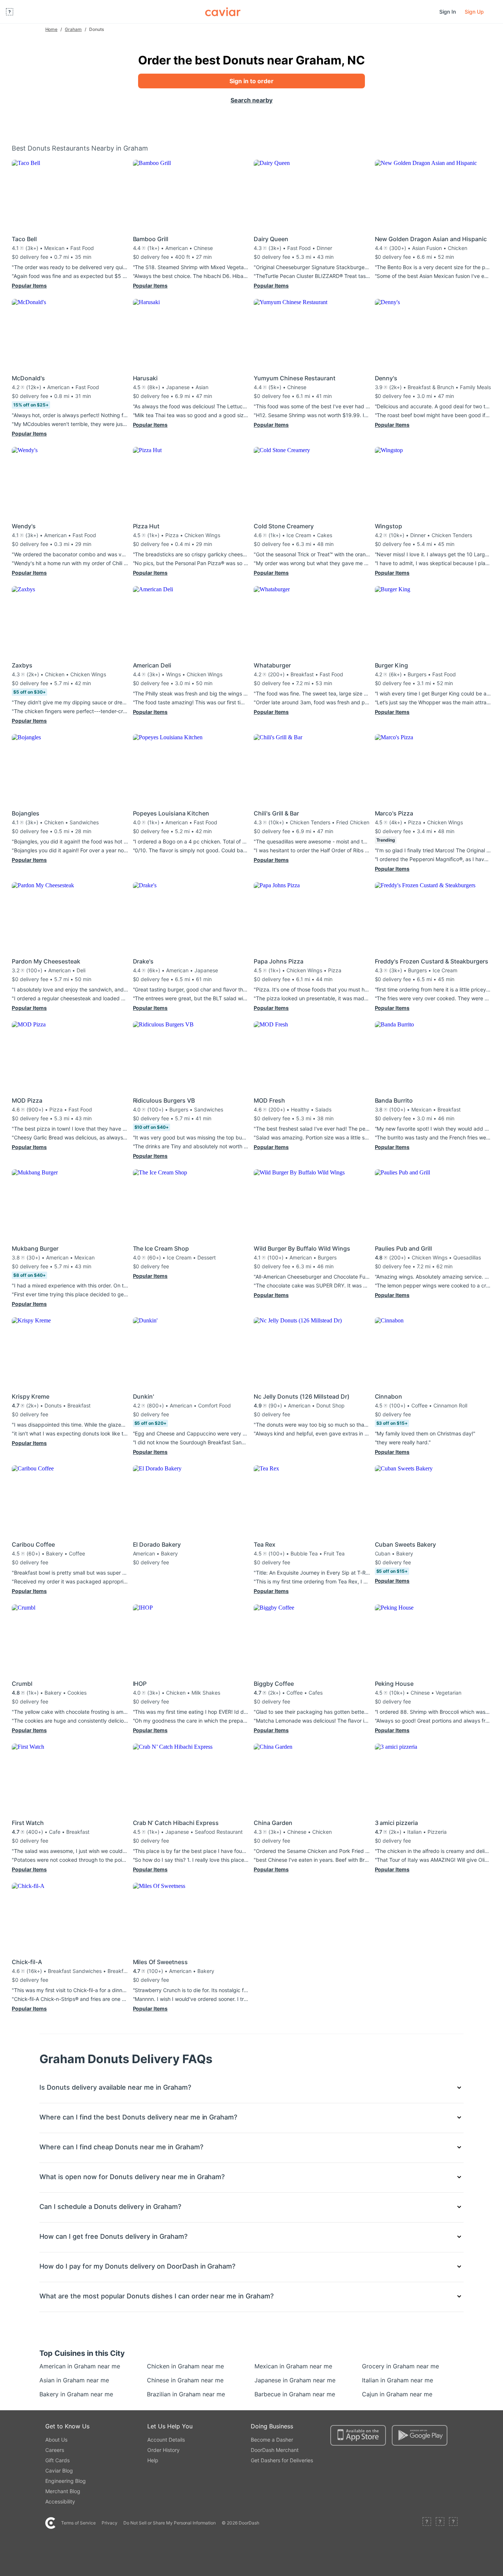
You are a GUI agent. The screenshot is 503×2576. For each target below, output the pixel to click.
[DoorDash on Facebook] (427, 2523)
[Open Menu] (10, 12)
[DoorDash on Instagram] (453, 2523)
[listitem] (56, 2366)
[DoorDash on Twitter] (440, 2523)
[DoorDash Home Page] (223, 12)
